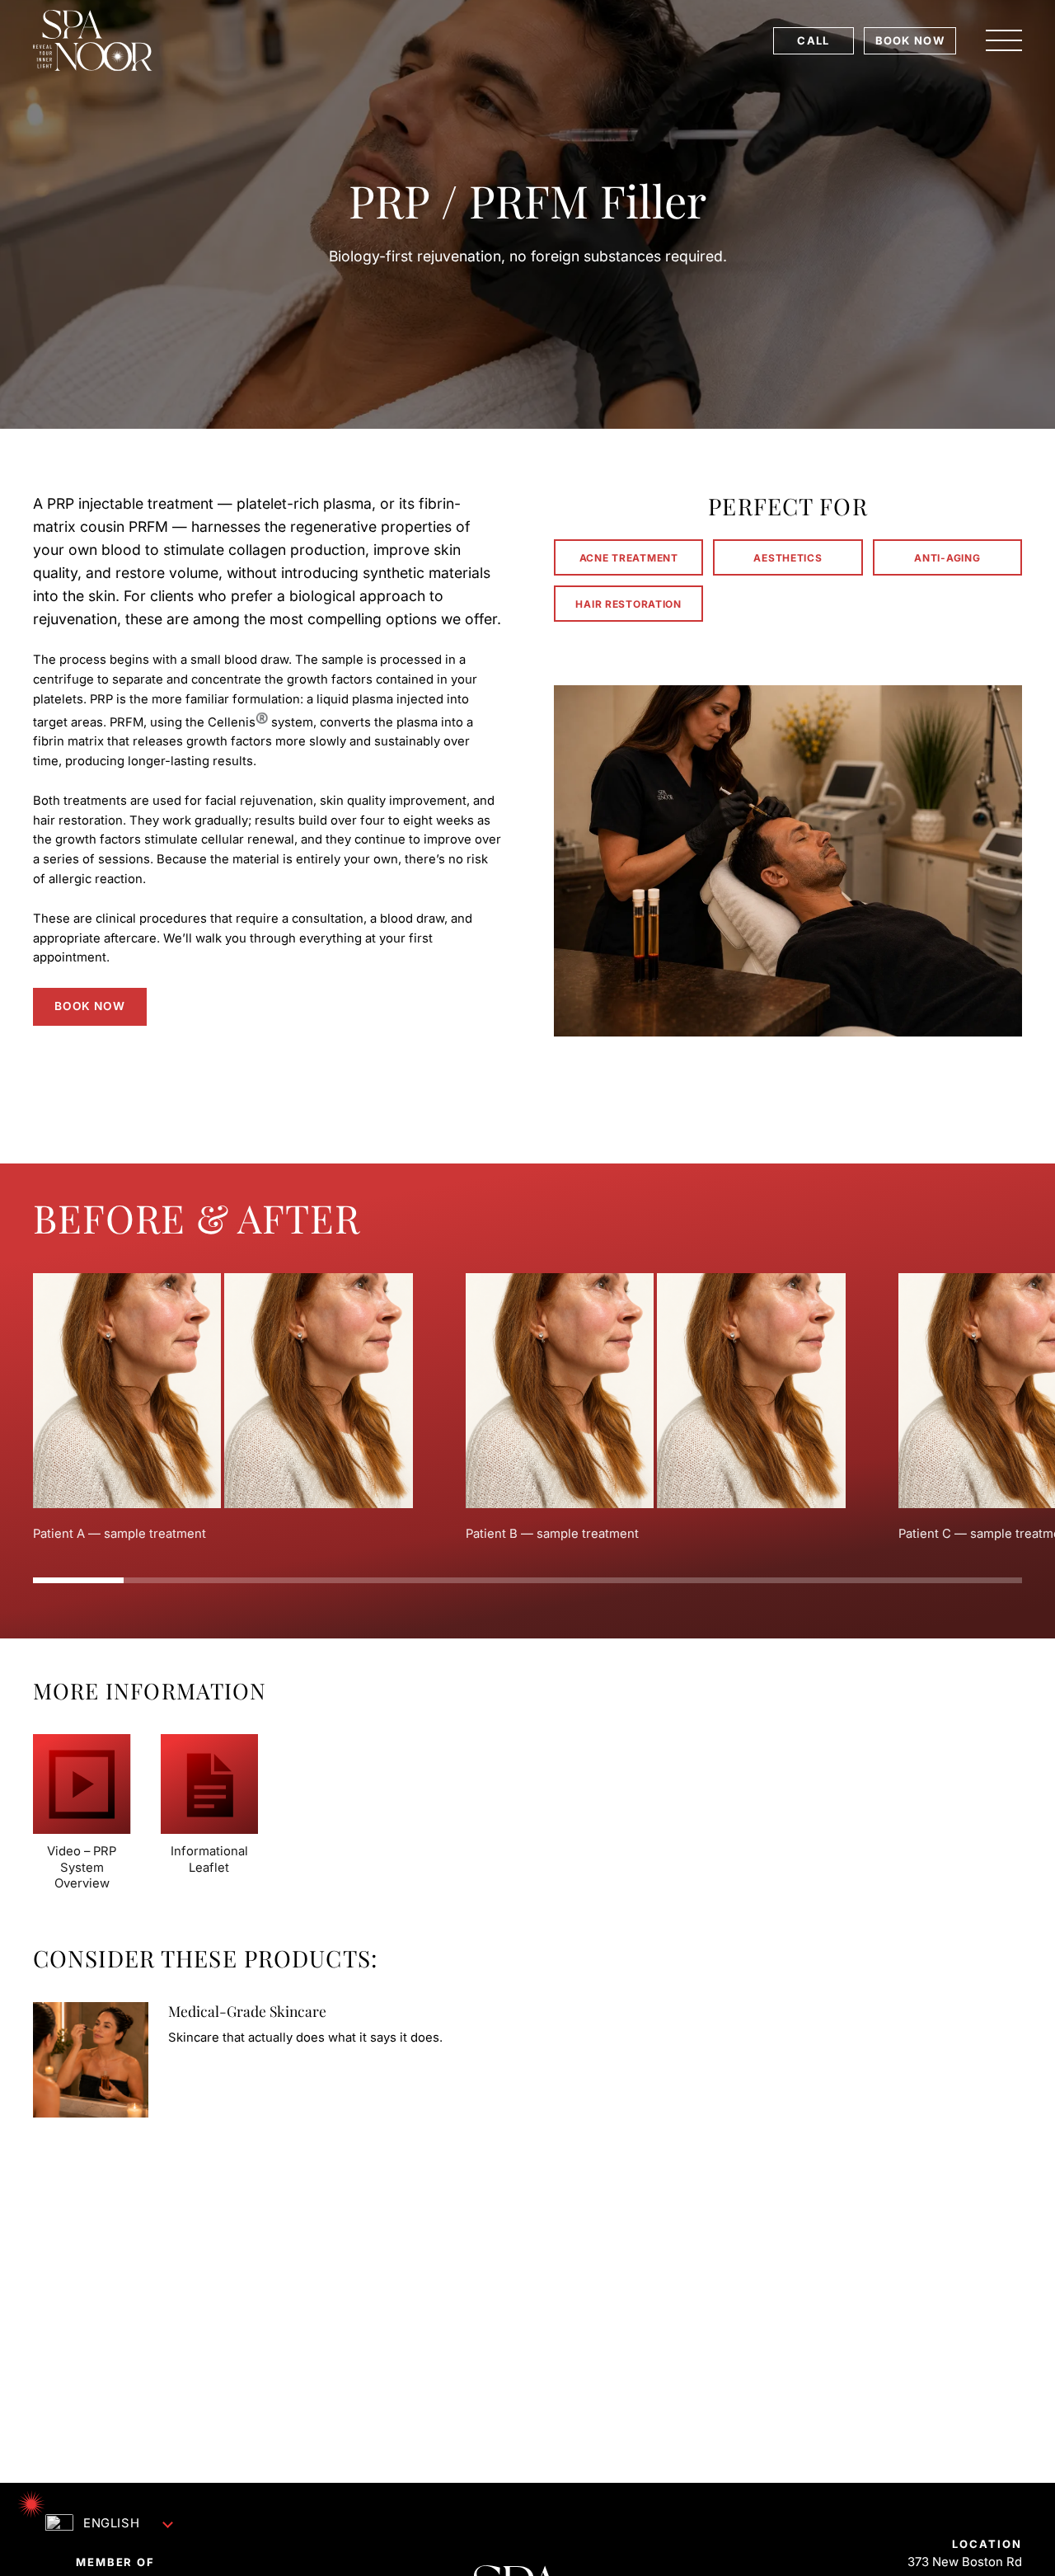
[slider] (527, 1580)
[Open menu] (1004, 40)
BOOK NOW (910, 40)
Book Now (90, 1006)
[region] (527, 1408)
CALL (813, 40)
